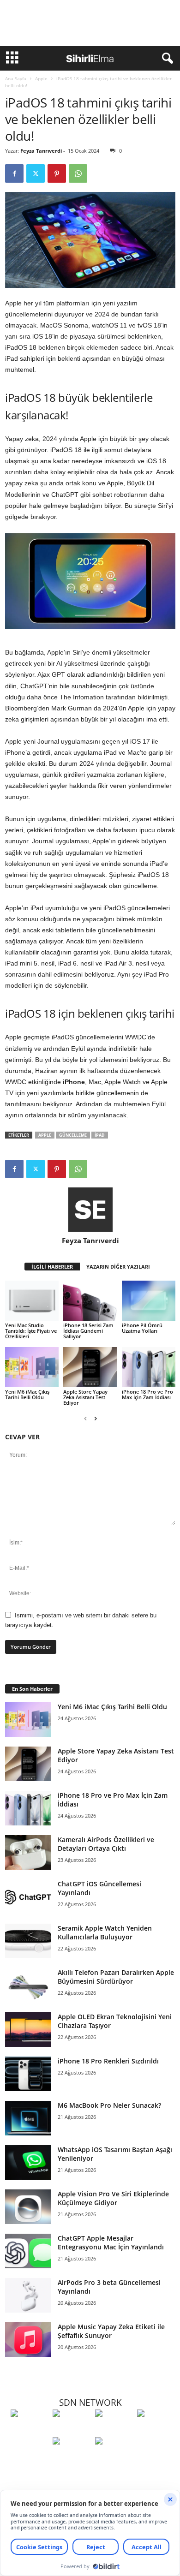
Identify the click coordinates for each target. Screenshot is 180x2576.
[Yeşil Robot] (114, 2430)
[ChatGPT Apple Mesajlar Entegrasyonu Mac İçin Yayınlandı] (28, 2251)
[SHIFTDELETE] (29, 2430)
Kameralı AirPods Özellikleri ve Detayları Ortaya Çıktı (106, 1844)
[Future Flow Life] (114, 2458)
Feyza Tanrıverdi (41, 151)
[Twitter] (36, 173)
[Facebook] (14, 173)
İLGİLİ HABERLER (52, 1267)
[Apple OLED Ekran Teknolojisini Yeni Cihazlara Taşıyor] (28, 2030)
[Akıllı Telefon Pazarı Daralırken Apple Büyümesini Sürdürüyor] (28, 1985)
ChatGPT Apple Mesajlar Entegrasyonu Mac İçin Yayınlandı (111, 2242)
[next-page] (96, 1418)
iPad (100, 1135)
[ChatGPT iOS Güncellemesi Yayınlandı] (28, 1897)
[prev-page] (85, 1418)
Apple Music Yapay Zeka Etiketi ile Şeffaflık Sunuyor (111, 2331)
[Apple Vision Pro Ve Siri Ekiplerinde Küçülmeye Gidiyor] (28, 2207)
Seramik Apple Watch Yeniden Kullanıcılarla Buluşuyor (105, 1932)
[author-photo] (90, 1210)
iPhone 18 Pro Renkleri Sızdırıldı (108, 2061)
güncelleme (73, 1135)
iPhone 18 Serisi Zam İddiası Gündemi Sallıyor (88, 1331)
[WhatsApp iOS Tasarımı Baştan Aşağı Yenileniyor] (28, 2162)
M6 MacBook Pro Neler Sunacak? (109, 2105)
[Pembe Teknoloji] (71, 2458)
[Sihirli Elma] (71, 2430)
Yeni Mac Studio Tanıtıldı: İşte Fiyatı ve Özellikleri (31, 1331)
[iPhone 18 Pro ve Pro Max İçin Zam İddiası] (149, 1367)
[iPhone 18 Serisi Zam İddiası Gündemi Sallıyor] (90, 1301)
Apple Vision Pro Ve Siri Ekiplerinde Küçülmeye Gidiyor (113, 2198)
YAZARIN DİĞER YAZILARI (118, 1267)
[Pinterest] (57, 173)
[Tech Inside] (156, 2430)
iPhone (73, 1082)
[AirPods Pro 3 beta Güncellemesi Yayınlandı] (28, 2295)
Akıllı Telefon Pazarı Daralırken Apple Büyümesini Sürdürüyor (116, 1977)
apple (45, 1135)
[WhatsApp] (78, 173)
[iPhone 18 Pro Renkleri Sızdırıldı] (28, 2074)
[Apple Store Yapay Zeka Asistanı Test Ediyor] (90, 1367)
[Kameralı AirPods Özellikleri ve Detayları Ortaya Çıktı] (28, 1852)
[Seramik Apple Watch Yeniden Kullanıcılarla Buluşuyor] (28, 1941)
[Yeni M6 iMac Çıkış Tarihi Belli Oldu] (32, 1367)
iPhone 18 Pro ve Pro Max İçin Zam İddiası (147, 1394)
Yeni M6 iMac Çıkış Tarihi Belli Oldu (27, 1394)
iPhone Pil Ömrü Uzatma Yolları (142, 1328)
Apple (41, 78)
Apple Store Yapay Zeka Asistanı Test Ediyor (85, 1397)
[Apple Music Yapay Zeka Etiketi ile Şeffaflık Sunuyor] (28, 2340)
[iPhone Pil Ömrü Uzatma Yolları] (149, 1301)
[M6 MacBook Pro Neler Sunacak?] (28, 2118)
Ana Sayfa (16, 78)
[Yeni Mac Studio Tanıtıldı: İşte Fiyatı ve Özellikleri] (32, 1301)
